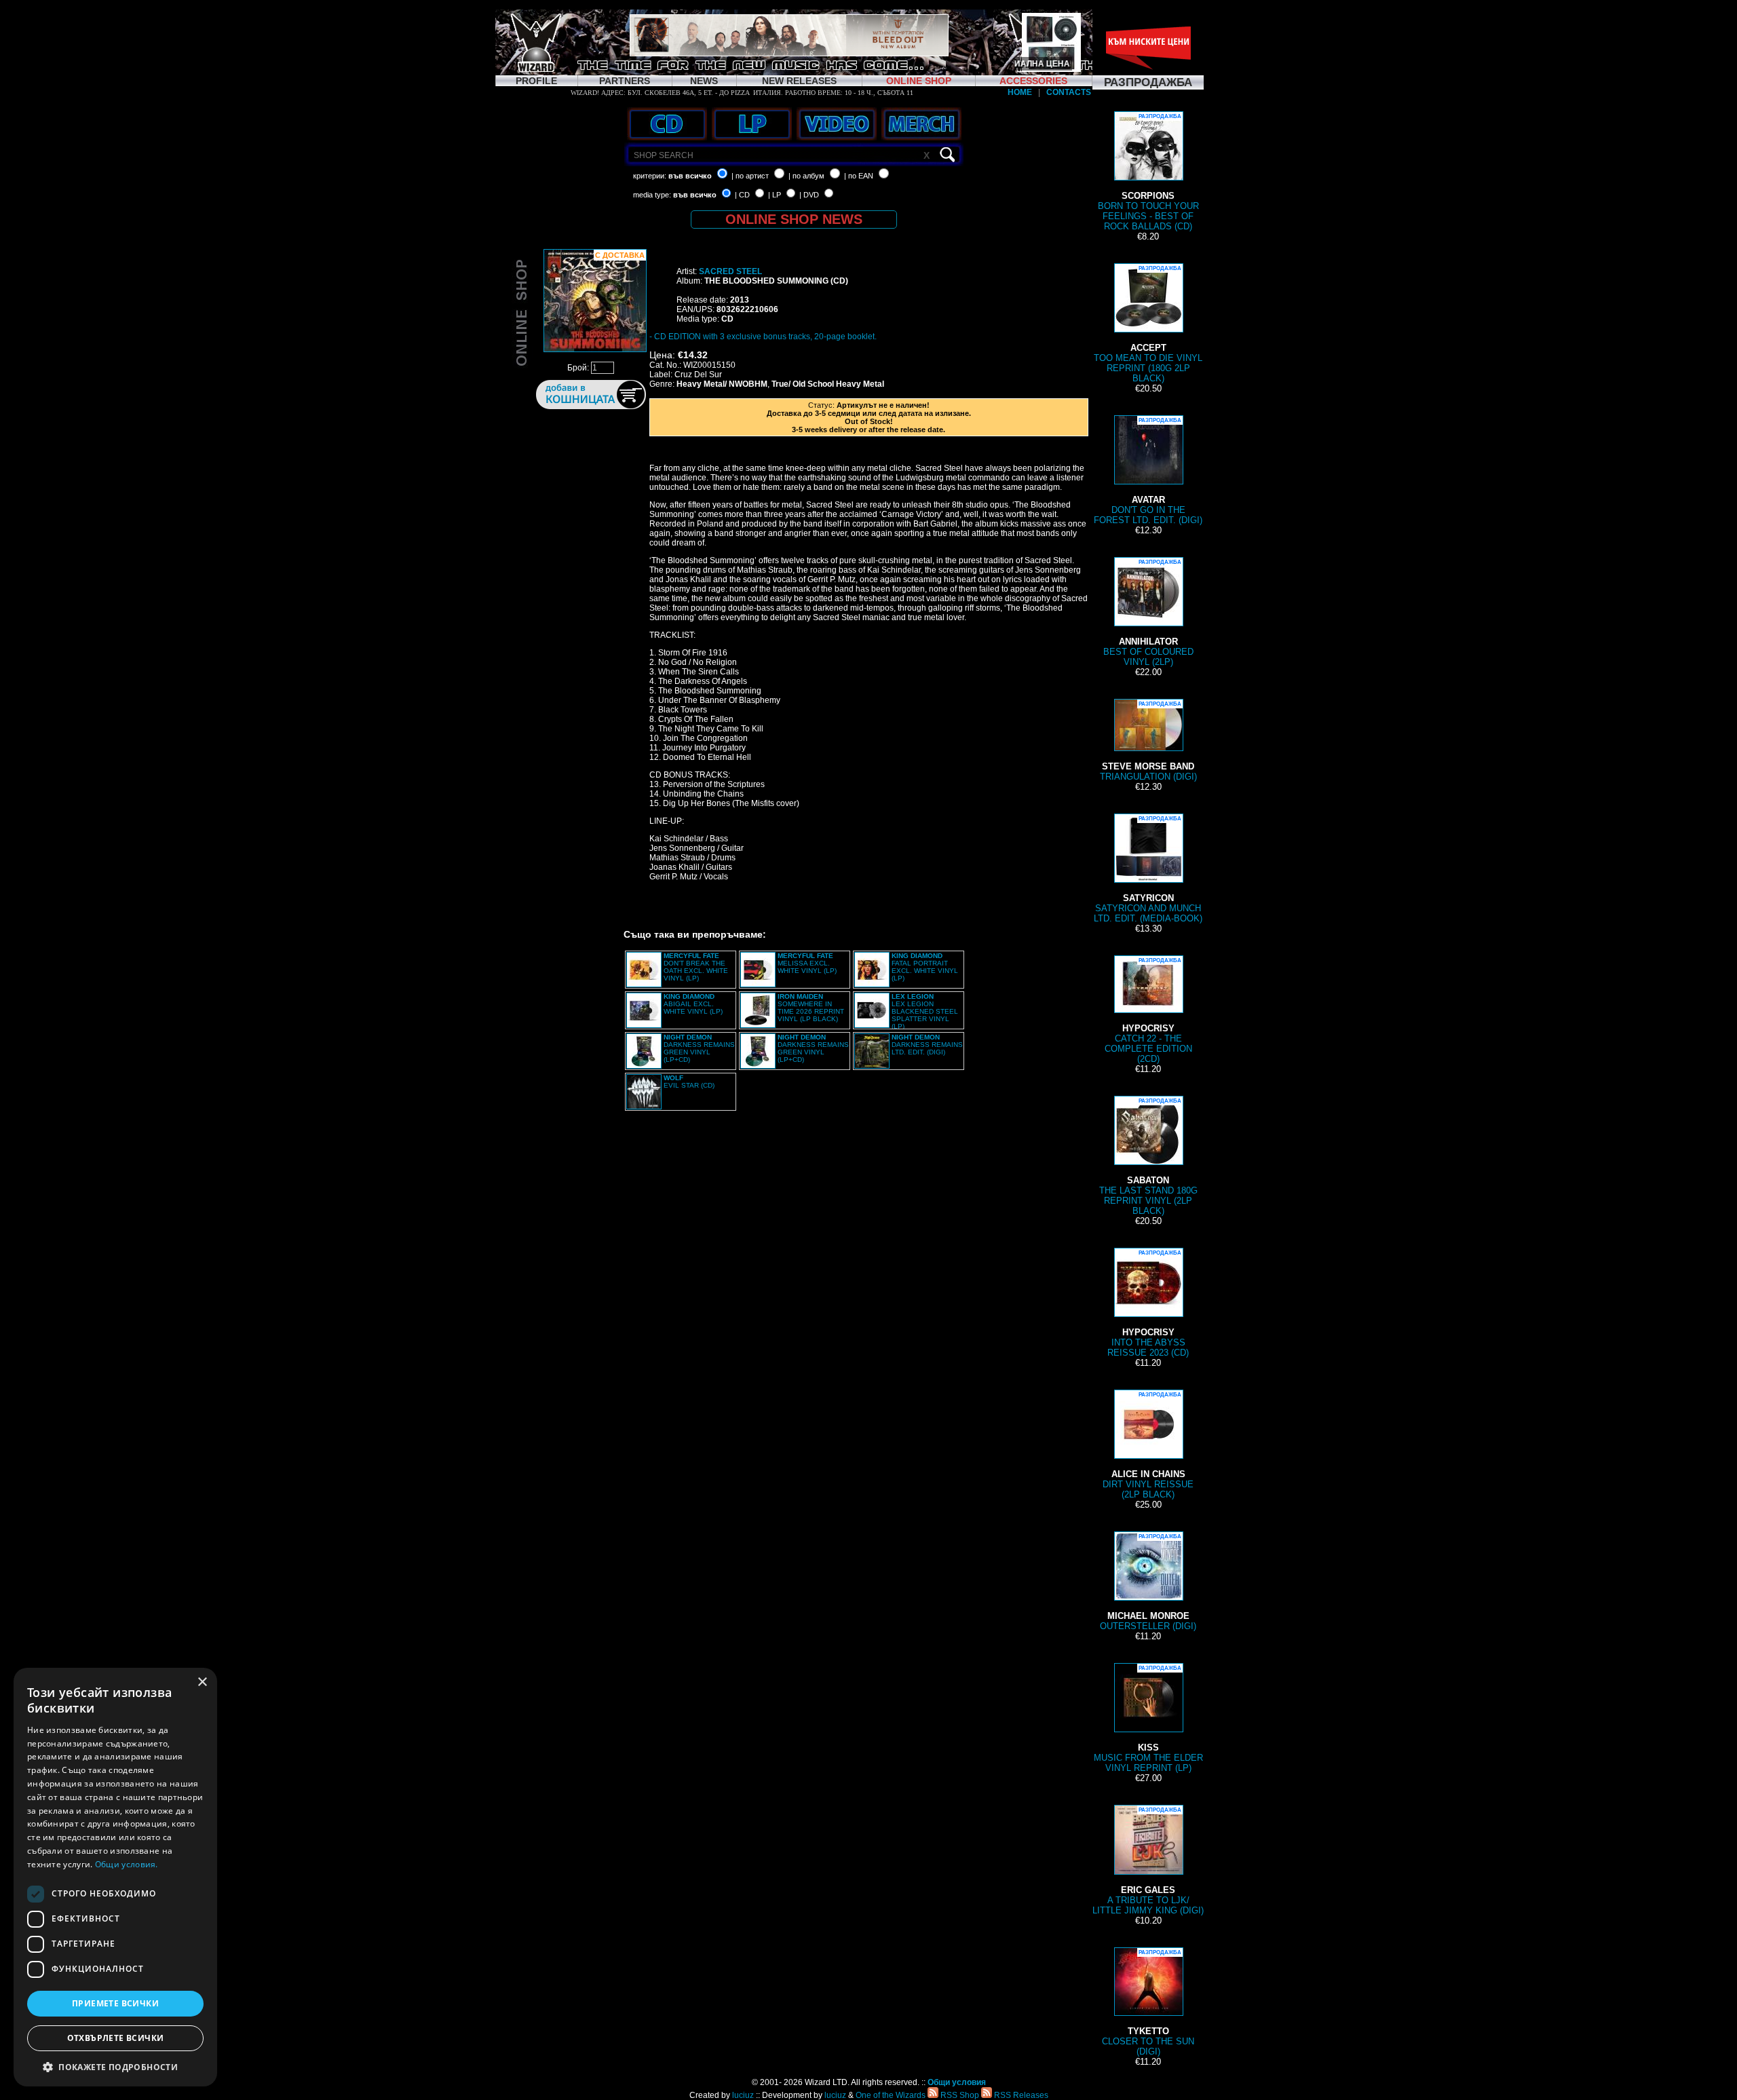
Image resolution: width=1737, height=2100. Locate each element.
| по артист (750, 176)
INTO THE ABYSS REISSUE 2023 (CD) (1148, 1304)
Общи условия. (127, 1864)
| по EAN (859, 176)
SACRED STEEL (730, 271)
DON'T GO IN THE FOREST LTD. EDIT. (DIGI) (1148, 471)
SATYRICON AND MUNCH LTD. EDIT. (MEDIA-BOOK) (1148, 870)
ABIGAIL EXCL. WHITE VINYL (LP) (693, 1004)
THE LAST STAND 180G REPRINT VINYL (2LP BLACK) (1148, 1157)
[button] (115, 2066)
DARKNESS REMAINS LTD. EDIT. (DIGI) (927, 1045)
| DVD (809, 195)
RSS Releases (1020, 2095)
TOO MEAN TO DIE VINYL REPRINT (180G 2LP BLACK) (1148, 324)
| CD (742, 195)
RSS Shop (959, 2095)
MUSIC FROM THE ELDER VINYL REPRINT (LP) (1148, 1719)
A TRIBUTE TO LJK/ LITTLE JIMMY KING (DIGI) (1148, 1861)
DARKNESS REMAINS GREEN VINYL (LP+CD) (699, 1048)
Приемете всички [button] (115, 2003)
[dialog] (115, 1877)
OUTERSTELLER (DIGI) (1148, 1582)
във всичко (690, 176)
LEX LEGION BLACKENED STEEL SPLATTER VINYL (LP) (925, 1011)
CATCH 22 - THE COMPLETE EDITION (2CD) (1148, 1011)
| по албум (806, 176)
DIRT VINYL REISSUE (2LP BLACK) (1148, 1446)
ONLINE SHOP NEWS (794, 219)
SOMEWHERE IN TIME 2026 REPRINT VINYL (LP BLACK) (811, 1008)
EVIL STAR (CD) (689, 1082)
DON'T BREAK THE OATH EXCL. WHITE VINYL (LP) (696, 967)
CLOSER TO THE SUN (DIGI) (1148, 2003)
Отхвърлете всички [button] (116, 2038)
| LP (775, 195)
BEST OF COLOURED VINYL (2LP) (1148, 613)
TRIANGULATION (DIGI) (1148, 741)
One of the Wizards (891, 2095)
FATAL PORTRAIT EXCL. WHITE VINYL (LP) (925, 967)
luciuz (743, 2095)
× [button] (202, 1682)
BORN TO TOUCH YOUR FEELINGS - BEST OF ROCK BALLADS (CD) (1148, 172)
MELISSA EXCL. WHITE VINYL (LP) (807, 963)
